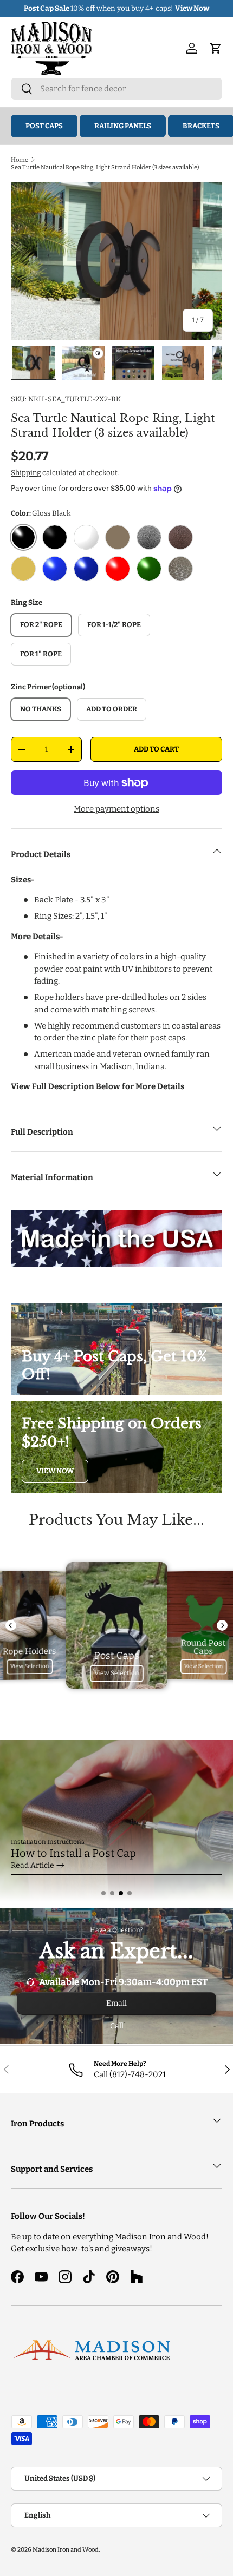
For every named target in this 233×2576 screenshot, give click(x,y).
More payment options (116, 809)
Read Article (33, 1865)
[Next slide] (222, 1625)
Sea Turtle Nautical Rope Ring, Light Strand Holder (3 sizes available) (105, 167)
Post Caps (44, 126)
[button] (103, 1893)
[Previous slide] (11, 1625)
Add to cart (156, 749)
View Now (55, 1471)
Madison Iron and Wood (66, 2549)
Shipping (26, 473)
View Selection (30, 1666)
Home (20, 160)
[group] (116, 1821)
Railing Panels (123, 126)
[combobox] (116, 89)
